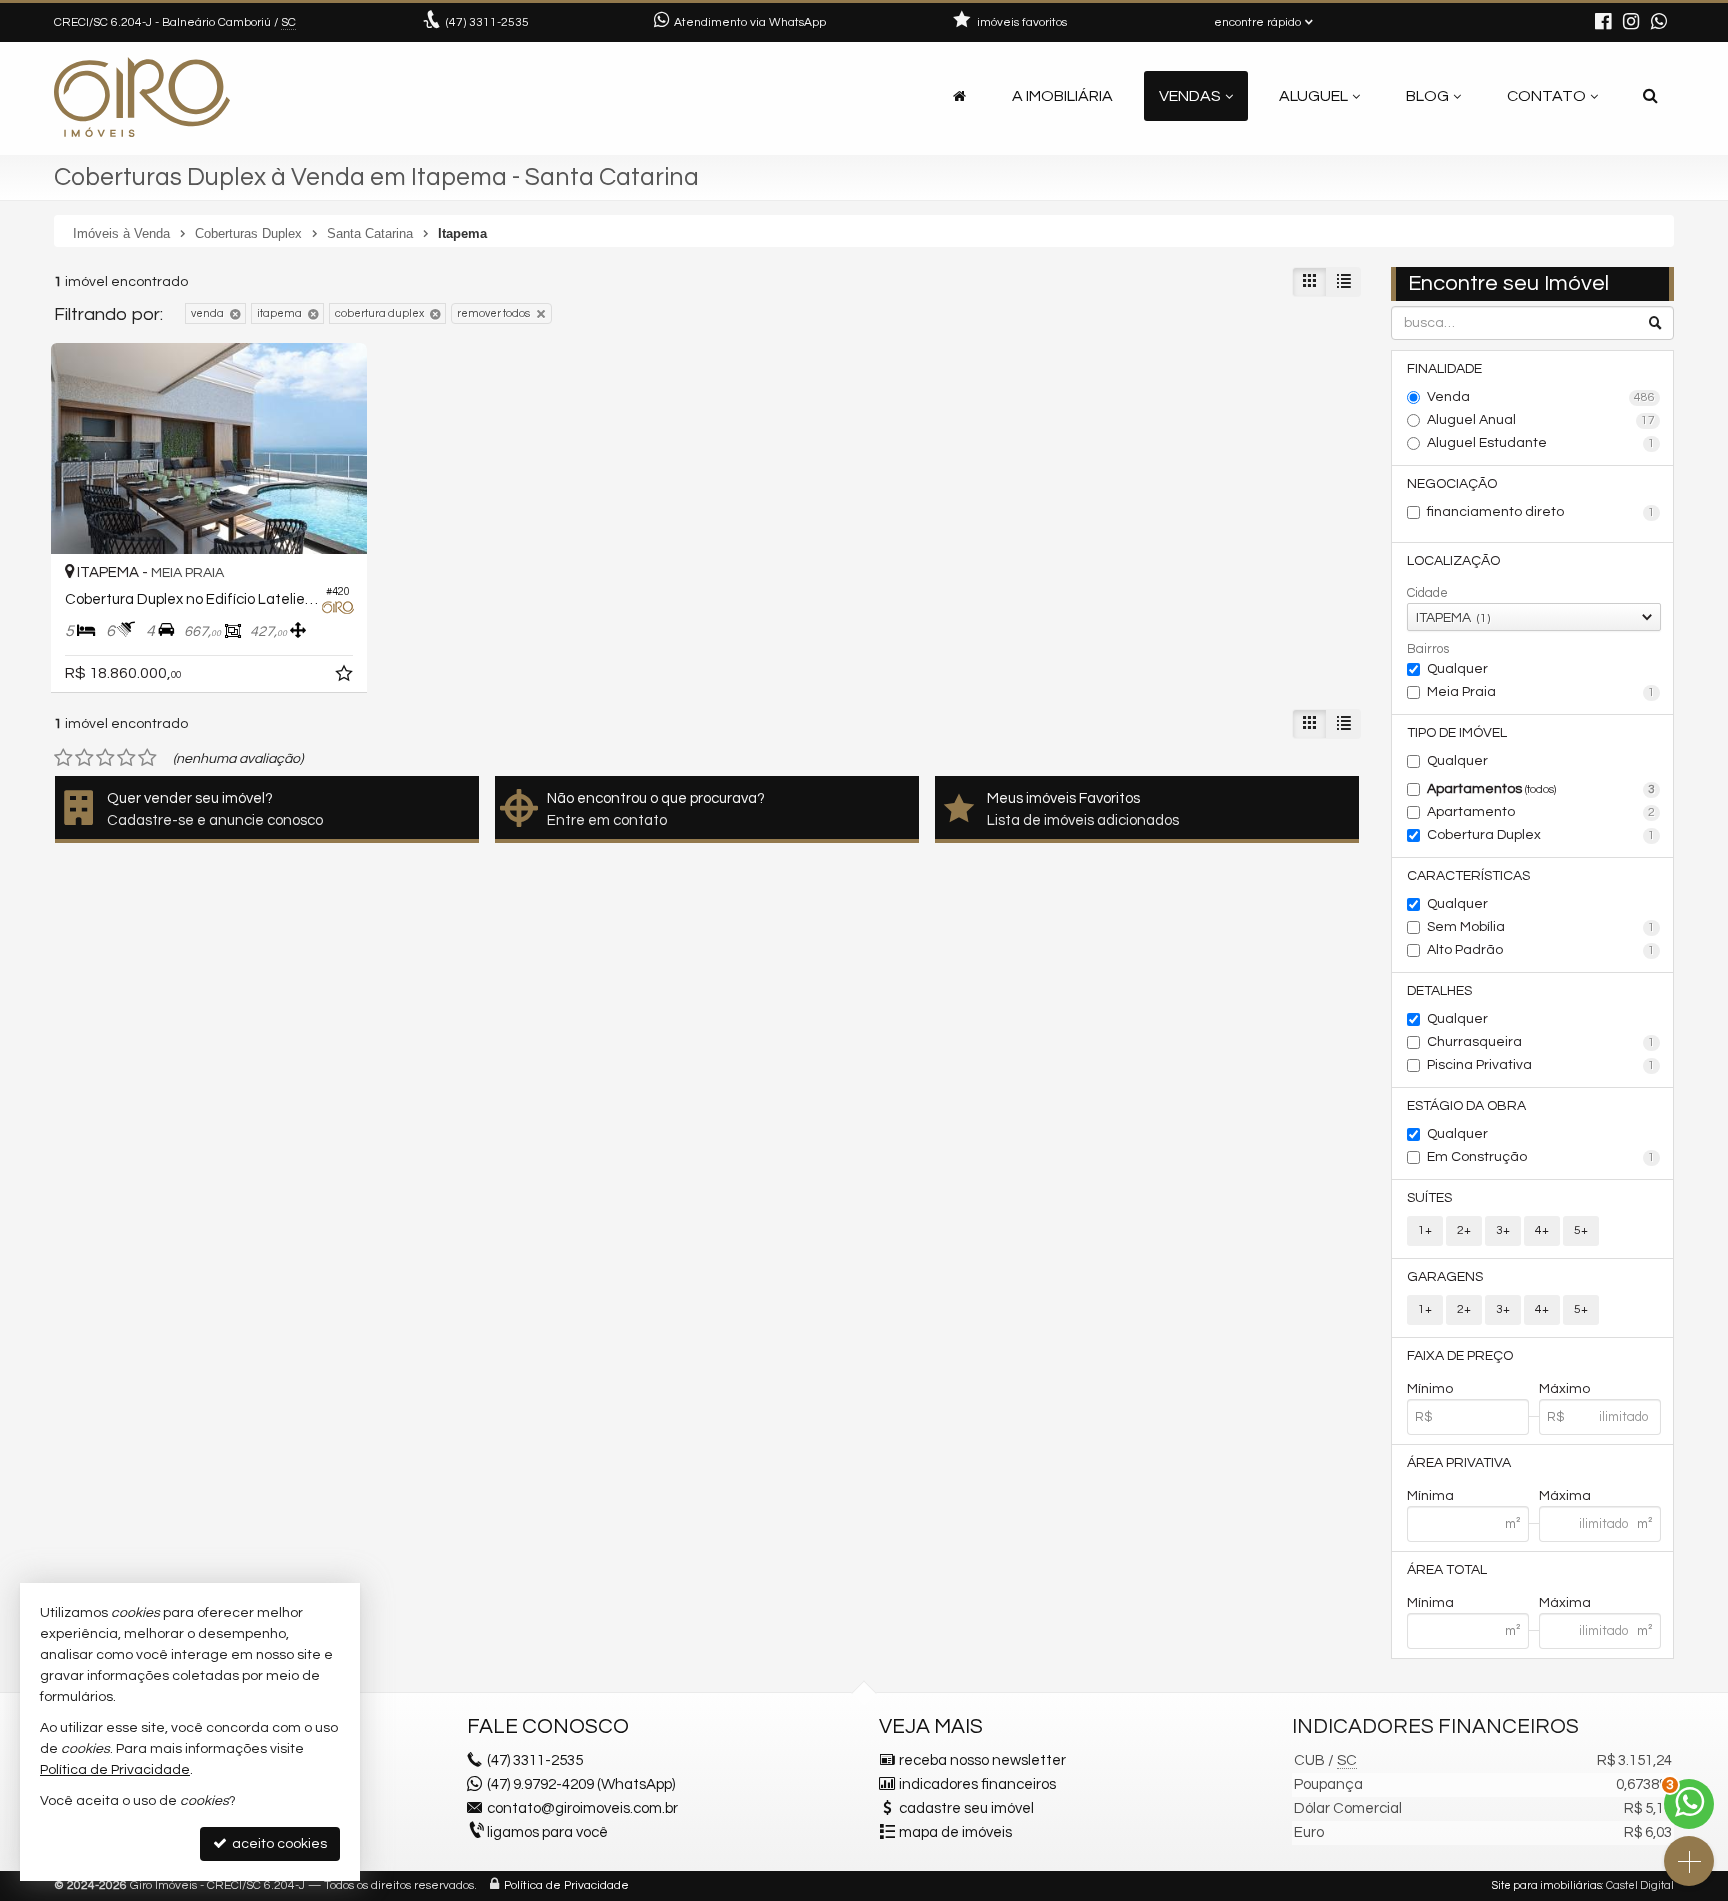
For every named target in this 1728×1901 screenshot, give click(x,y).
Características (1468, 876)
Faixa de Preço (1460, 1356)
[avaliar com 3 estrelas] (105, 758)
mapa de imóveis (955, 1832)
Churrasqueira (1541, 1042)
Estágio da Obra (1466, 1106)
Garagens (1445, 1277)
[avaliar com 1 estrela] (63, 758)
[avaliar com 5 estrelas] (147, 758)
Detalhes (1439, 991)
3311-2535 (487, 22)
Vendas (1190, 96)
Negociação (1452, 484)
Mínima (1430, 1496)
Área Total (1447, 1570)
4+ (1542, 1230)
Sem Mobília (1541, 927)
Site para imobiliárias (1547, 1885)
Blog (1427, 96)
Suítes (1429, 1198)
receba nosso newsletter (982, 1760)
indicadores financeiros (977, 1784)
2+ (1464, 1230)
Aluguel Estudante (1541, 443)
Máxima (1565, 1496)
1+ (1425, 1230)
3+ (1503, 1230)
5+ (1581, 1230)
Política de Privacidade (566, 1885)
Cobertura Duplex (1541, 835)
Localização (1453, 561)
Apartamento (1541, 812)
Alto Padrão (1541, 950)
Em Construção (1541, 1157)
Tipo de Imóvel (1457, 733)
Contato (1546, 96)
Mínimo (1430, 1389)
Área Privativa (1459, 1463)
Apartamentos (1541, 789)
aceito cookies (278, 1844)
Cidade (1427, 593)
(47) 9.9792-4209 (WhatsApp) (581, 1784)
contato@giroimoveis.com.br (582, 1808)
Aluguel (1313, 96)
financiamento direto (1541, 512)
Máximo (1564, 1389)
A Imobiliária (1062, 96)
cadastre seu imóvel (966, 1808)
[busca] (1650, 96)
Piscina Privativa (1541, 1065)
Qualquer (1457, 669)
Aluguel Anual (1541, 420)
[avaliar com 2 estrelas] (84, 758)
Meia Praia (1541, 692)
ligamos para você (547, 1832)
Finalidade (1444, 369)
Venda (1541, 397)
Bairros (1428, 649)
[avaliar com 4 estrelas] (126, 758)
